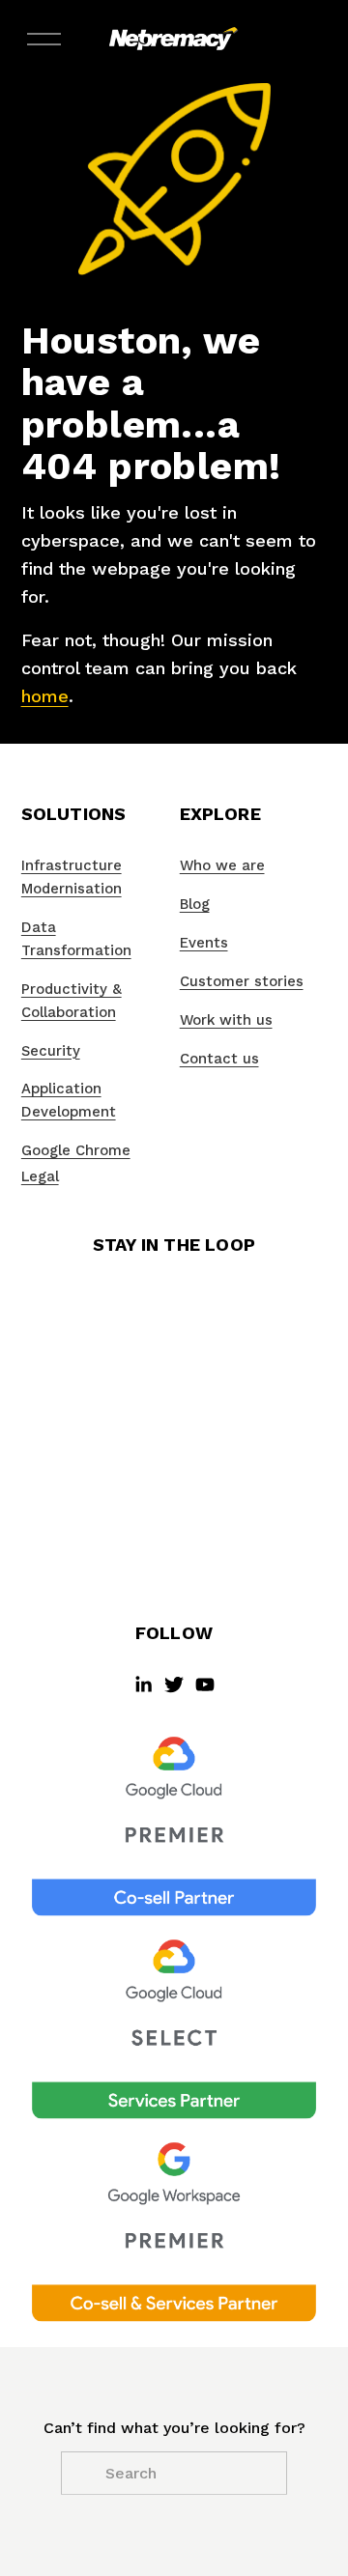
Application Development (69, 1100)
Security (51, 1051)
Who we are (222, 865)
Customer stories (242, 981)
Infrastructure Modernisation (72, 877)
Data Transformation (76, 939)
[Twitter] (174, 1684)
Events (204, 943)
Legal (40, 1176)
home (45, 696)
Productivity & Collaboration (72, 1001)
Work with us (226, 1020)
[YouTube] (205, 1684)
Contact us (219, 1059)
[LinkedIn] (143, 1684)
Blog (195, 904)
